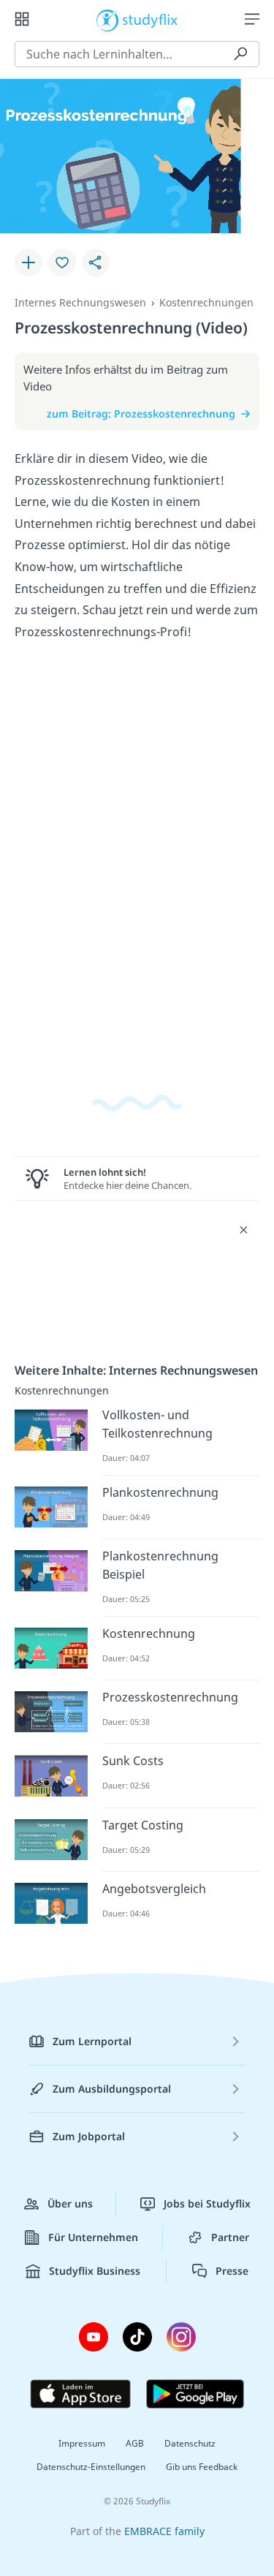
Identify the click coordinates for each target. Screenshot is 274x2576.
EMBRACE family (164, 2531)
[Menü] (252, 19)
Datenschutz (190, 2443)
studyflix (150, 19)
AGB (135, 2443)
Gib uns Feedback (202, 2467)
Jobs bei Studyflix (207, 2203)
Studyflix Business (95, 2271)
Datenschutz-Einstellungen (91, 2467)
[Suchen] (240, 54)
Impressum (82, 2443)
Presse (232, 2271)
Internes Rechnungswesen (80, 302)
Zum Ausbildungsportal (112, 2089)
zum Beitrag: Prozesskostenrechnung (141, 413)
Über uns (70, 2203)
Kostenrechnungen (206, 302)
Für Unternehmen (93, 2237)
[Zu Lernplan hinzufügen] (28, 262)
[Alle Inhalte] (22, 19)
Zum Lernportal (92, 2041)
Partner (230, 2237)
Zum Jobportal (89, 2136)
